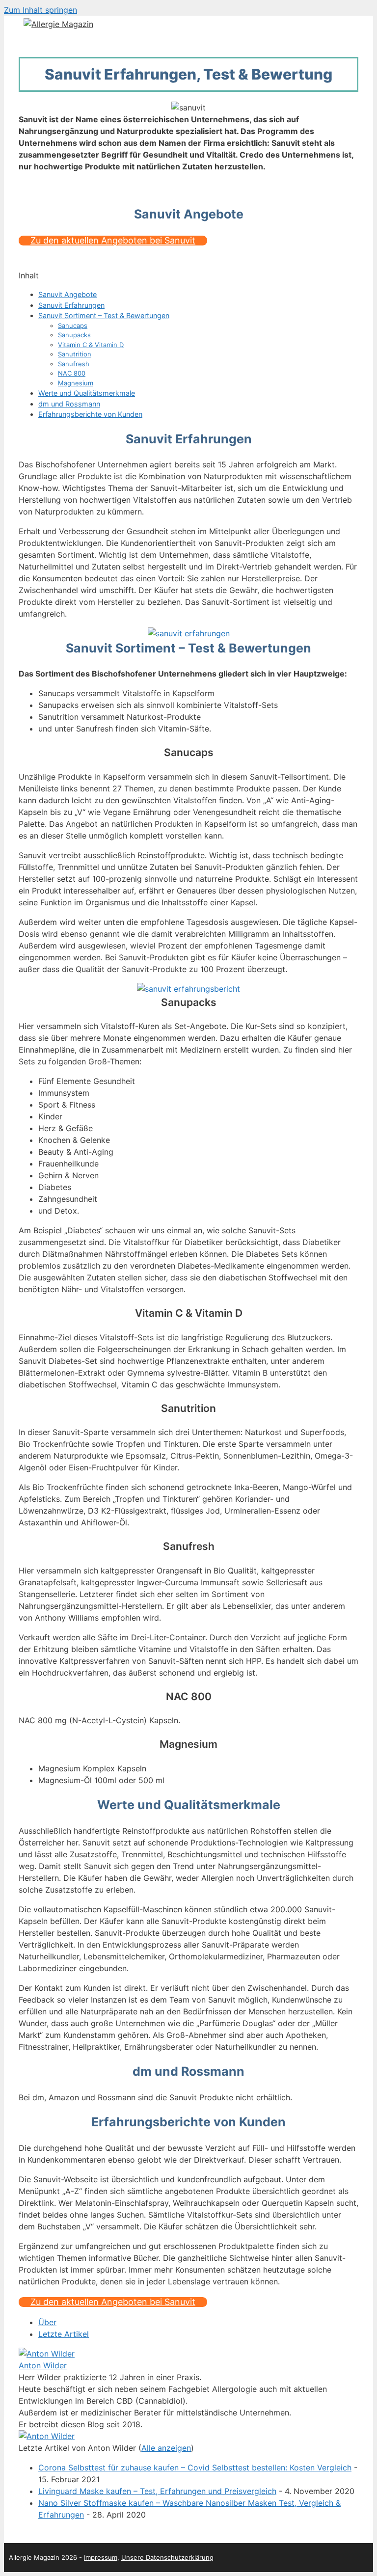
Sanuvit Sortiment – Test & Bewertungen (104, 315)
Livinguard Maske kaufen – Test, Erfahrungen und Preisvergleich (157, 2491)
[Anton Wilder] (47, 2354)
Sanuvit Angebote (67, 294)
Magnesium (76, 383)
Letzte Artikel (64, 2334)
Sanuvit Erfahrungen (71, 305)
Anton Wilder (43, 2365)
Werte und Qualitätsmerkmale (87, 393)
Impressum (101, 2557)
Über (47, 2322)
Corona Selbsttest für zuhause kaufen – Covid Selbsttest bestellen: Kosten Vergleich (195, 2468)
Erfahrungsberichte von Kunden (90, 414)
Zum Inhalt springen (40, 10)
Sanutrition (75, 354)
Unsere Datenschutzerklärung (167, 2557)
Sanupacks (74, 335)
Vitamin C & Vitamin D (91, 345)
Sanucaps (73, 325)
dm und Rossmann (69, 404)
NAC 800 (72, 373)
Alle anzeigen (166, 2448)
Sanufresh (74, 364)
